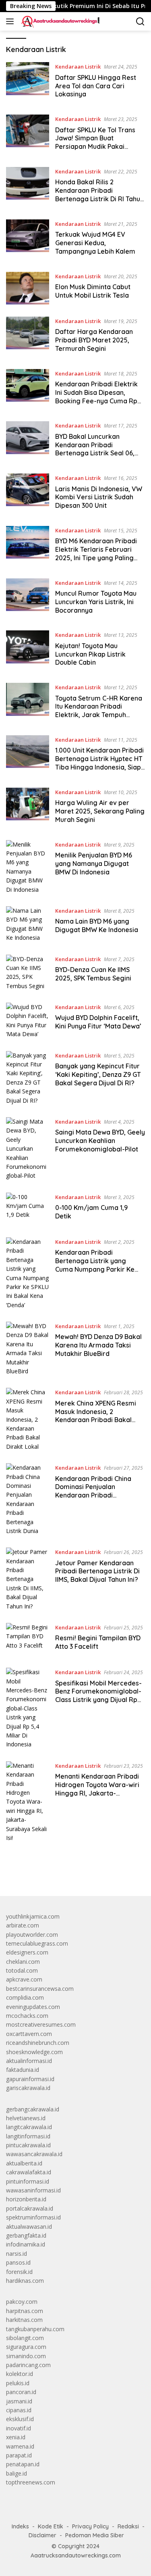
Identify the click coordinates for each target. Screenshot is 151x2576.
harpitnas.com (25, 2311)
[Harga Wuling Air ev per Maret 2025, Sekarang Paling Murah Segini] (28, 808)
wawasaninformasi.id (33, 2190)
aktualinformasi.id (29, 2061)
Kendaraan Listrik (78, 67)
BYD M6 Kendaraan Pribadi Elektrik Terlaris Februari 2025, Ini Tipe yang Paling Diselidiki (96, 553)
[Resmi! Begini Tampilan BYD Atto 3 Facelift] (28, 1639)
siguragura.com (26, 2347)
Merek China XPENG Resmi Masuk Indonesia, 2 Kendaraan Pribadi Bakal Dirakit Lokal (96, 1416)
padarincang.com (28, 2365)
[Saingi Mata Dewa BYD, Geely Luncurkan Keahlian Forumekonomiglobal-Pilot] (28, 1149)
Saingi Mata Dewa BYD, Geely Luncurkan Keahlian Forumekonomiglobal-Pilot (100, 1141)
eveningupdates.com (33, 2007)
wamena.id (20, 2446)
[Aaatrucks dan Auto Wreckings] (60, 21)
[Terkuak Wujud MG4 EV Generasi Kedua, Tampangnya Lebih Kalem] (28, 240)
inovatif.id (19, 2428)
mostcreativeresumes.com (41, 2024)
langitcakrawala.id (29, 2127)
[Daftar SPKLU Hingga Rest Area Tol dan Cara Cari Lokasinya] (28, 82)
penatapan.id (23, 2464)
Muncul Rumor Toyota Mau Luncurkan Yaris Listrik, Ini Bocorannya (96, 602)
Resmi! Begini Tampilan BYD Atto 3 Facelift (98, 1642)
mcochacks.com (27, 2016)
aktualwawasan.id (29, 2227)
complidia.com (25, 1997)
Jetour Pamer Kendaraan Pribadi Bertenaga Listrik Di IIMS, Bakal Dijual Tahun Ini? (97, 1571)
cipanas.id (19, 2410)
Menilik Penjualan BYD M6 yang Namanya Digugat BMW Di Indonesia (94, 864)
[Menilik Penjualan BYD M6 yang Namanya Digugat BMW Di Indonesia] (28, 867)
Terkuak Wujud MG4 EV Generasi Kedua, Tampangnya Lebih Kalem (95, 243)
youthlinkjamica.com (33, 1916)
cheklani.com (23, 1962)
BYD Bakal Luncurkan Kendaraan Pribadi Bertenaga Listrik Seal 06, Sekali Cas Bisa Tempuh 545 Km (98, 453)
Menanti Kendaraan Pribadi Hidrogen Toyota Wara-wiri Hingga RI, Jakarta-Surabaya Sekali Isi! (97, 1789)
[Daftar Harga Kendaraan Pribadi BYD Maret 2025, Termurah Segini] (28, 337)
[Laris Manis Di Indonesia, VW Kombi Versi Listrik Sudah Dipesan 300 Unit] (28, 494)
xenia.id (16, 2437)
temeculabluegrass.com (37, 1943)
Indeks (20, 2526)
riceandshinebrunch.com (38, 2043)
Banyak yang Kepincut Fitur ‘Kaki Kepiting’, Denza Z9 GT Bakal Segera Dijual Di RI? (98, 1074)
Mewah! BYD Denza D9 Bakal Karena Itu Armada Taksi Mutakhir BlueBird (98, 1345)
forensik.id (19, 2272)
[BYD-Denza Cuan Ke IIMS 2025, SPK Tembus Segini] (28, 973)
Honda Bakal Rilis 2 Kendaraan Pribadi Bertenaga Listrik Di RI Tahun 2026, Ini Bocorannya (99, 194)
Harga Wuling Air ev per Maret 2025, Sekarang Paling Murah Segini (100, 811)
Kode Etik (51, 2526)
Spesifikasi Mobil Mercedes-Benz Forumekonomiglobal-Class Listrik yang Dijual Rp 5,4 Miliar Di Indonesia (98, 1696)
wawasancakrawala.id (34, 2154)
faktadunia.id (23, 2070)
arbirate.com (23, 1925)
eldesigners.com (27, 1952)
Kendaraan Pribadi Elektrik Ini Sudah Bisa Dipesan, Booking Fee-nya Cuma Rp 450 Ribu (96, 396)
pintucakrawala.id (28, 2145)
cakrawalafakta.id (29, 2172)
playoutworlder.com (32, 1935)
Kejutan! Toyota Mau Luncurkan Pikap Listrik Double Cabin (90, 654)
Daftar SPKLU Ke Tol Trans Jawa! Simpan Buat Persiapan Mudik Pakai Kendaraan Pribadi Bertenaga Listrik (95, 147)
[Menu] (11, 21)
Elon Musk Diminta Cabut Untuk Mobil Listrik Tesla (93, 291)
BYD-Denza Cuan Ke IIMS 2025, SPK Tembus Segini (93, 974)
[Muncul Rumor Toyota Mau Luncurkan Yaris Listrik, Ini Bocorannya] (28, 599)
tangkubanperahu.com (35, 2329)
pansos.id (18, 2262)
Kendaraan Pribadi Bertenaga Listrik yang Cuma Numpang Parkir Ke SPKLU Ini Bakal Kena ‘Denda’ (99, 1265)
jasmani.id (19, 2401)
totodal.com (22, 1970)
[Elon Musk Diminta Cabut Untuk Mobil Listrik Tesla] (28, 288)
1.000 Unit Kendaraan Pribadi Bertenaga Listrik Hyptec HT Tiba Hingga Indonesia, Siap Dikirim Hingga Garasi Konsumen (99, 767)
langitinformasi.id (28, 2136)
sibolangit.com (25, 2338)
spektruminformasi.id (33, 2217)
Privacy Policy (90, 2526)
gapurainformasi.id (30, 2079)
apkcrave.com (24, 1979)
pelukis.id (18, 2383)
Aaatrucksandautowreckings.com (76, 2555)
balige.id (17, 2473)
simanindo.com (26, 2356)
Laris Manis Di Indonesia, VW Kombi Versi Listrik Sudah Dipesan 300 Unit (99, 497)
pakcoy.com (22, 2302)
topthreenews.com (31, 2482)
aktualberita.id (24, 2163)
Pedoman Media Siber (95, 2535)
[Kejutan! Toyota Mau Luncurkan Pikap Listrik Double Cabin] (28, 651)
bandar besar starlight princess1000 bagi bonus (67, 1871)
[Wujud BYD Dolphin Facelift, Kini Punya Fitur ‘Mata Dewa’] (28, 1021)
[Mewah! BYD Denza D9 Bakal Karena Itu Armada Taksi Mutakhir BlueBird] (28, 1349)
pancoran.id (21, 2392)
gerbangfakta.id (26, 2235)
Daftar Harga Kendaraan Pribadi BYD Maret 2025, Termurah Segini (94, 340)
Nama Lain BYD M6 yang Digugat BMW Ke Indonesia (97, 925)
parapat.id (19, 2455)
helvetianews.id (26, 2118)
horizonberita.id (26, 2199)
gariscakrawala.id (28, 2088)
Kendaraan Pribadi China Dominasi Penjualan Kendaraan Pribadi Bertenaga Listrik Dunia (93, 1491)
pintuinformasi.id (28, 2181)
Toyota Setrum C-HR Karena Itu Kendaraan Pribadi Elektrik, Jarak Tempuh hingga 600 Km (99, 711)
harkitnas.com (24, 2320)
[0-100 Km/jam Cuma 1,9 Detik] (28, 1209)
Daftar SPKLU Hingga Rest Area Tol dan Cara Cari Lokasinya (96, 86)
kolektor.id (20, 2374)
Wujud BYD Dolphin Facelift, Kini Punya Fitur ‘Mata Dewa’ (98, 1022)
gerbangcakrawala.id (33, 2109)
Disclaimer (42, 2535)
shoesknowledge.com (34, 2052)
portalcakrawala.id (30, 2208)
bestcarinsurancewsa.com (40, 1989)
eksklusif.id (20, 2419)
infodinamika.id (26, 2244)
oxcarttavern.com (29, 2034)
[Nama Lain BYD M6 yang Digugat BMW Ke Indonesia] (28, 924)
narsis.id (17, 2254)
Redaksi (128, 2526)
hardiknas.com (25, 2281)
